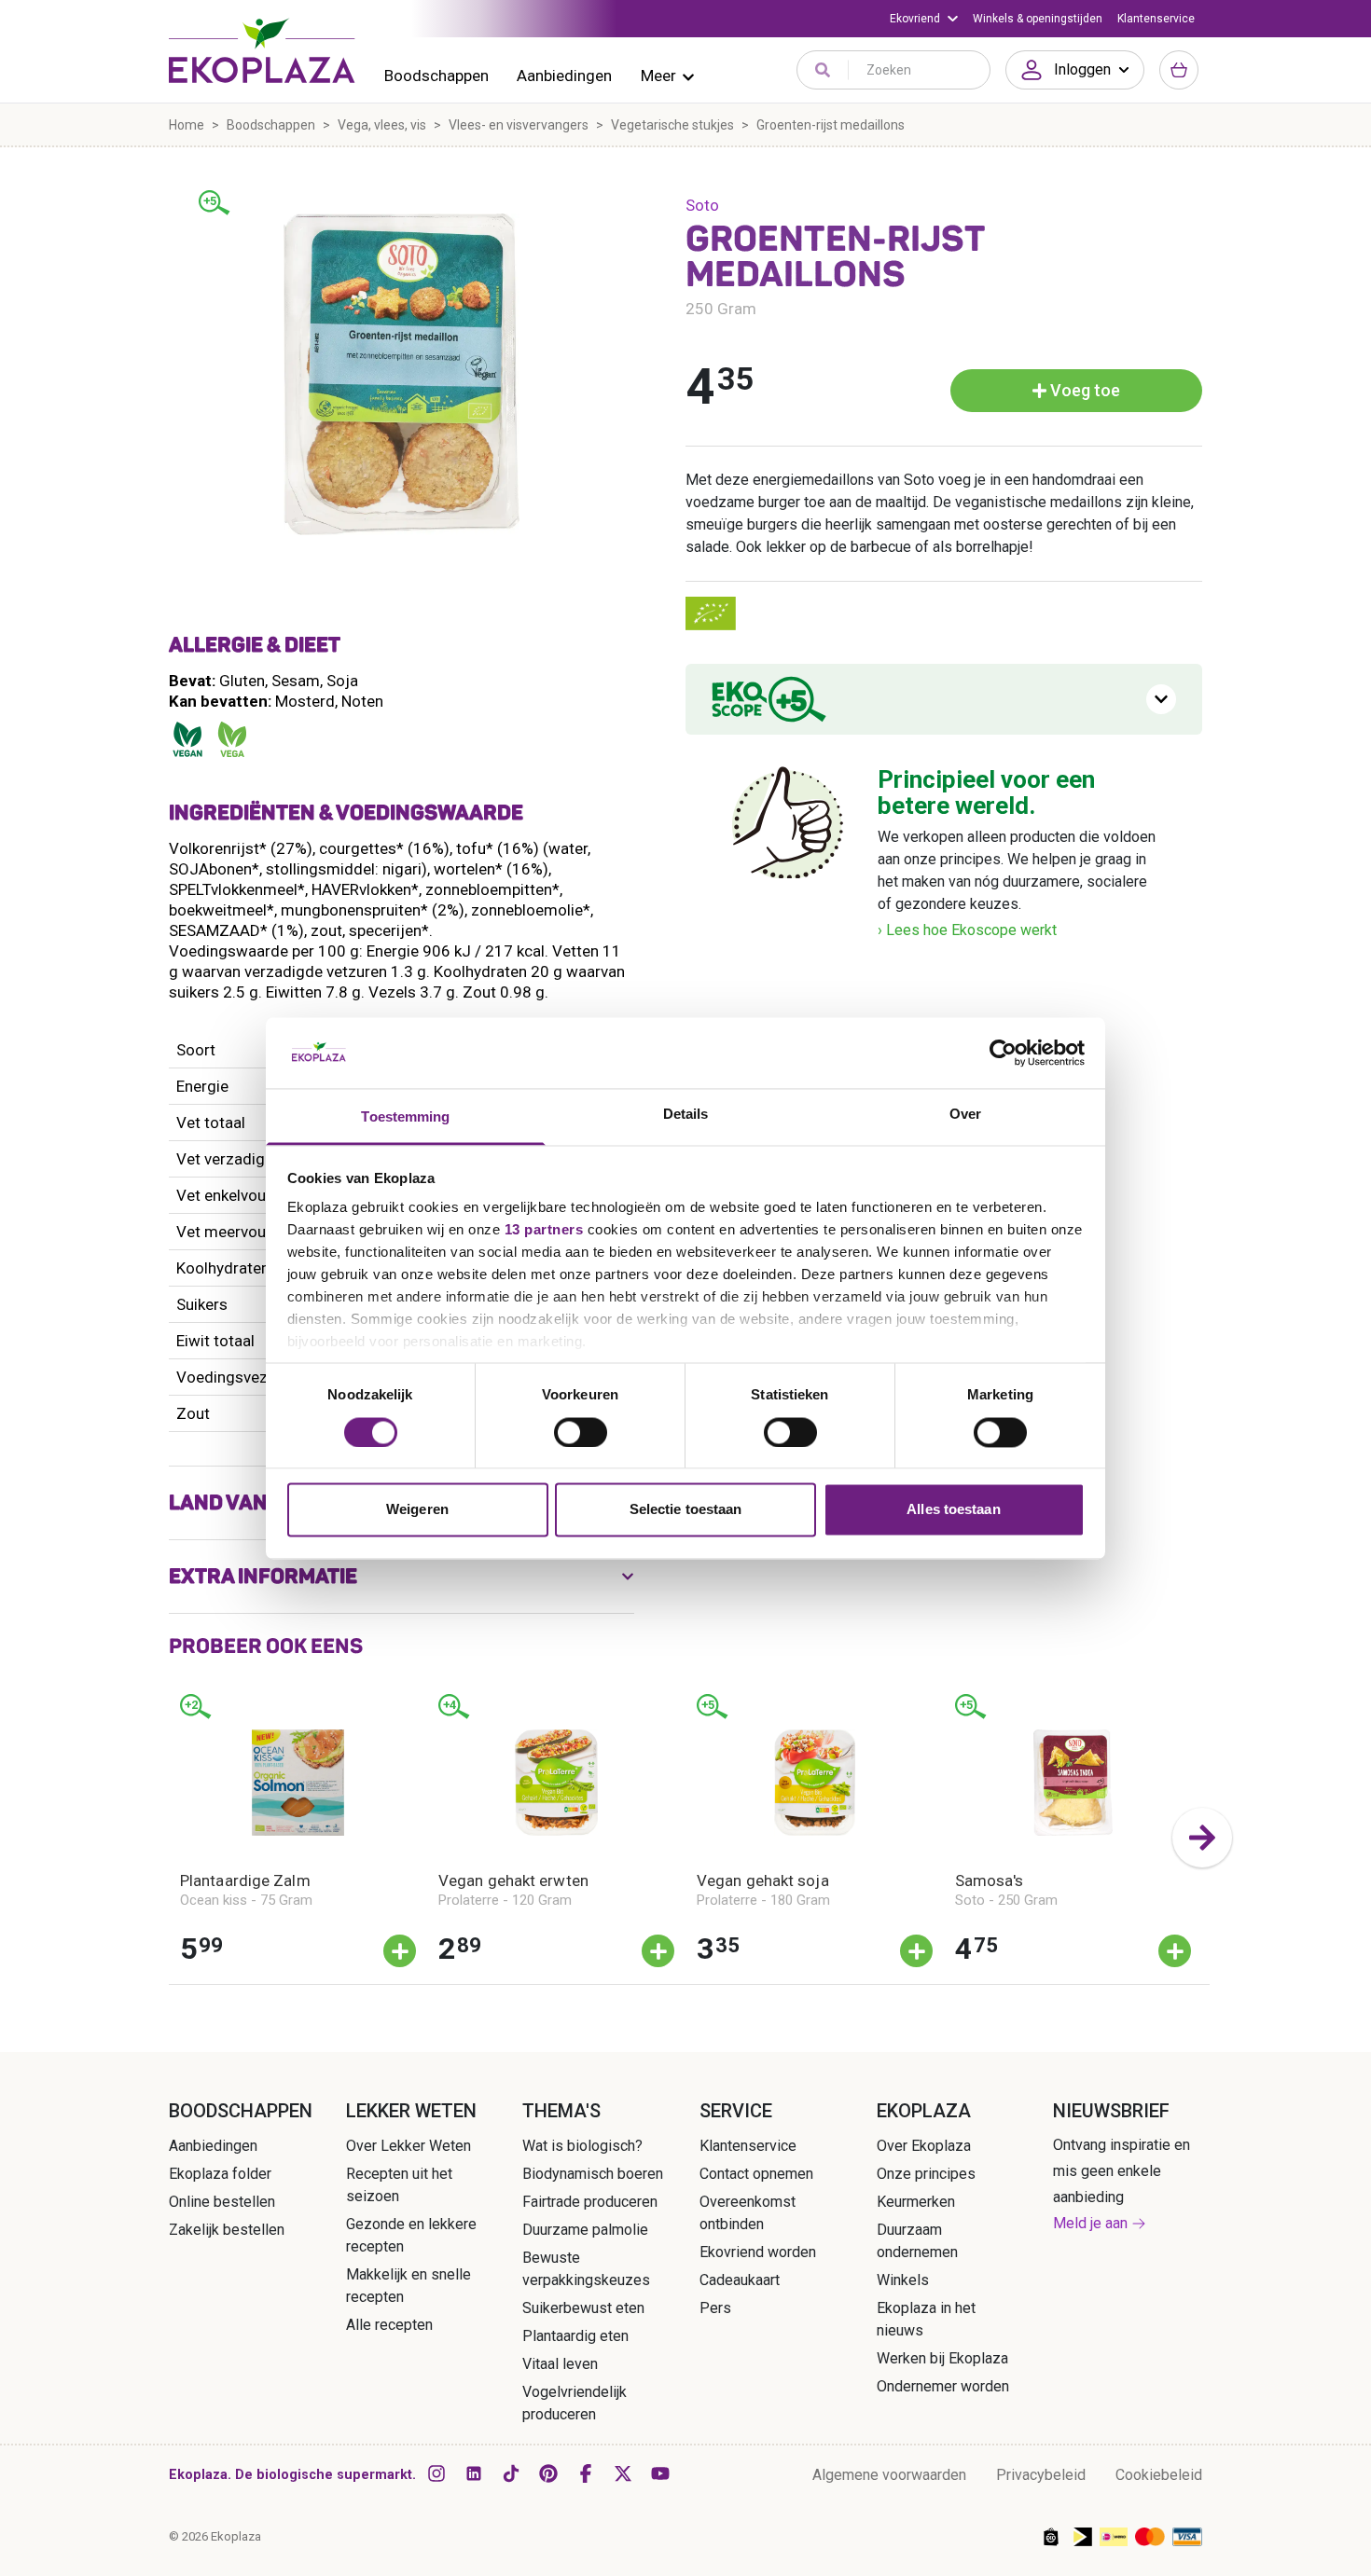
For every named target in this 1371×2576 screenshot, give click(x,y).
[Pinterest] (548, 2473)
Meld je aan (1090, 2223)
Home (187, 125)
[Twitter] (623, 2473)
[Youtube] (660, 2473)
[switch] (581, 1432)
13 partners (544, 1230)
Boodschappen (436, 76)
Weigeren (417, 1510)
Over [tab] (965, 1115)
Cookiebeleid (1159, 2475)
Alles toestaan (953, 1510)
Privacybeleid (1041, 2475)
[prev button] (169, 1838)
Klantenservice (1156, 19)
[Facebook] (586, 2473)
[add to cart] (400, 1951)
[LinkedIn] (474, 2473)
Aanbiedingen (564, 76)
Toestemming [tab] (405, 1117)
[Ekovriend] (924, 19)
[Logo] (262, 50)
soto (702, 205)
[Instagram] (436, 2473)
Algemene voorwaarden (889, 2475)
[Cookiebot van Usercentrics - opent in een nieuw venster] (1003, 1053)
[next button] (1202, 1838)
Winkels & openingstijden (1038, 19)
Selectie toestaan (686, 1510)
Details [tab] (686, 1115)
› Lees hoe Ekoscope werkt (967, 930)
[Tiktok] (511, 2473)
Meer (658, 76)
